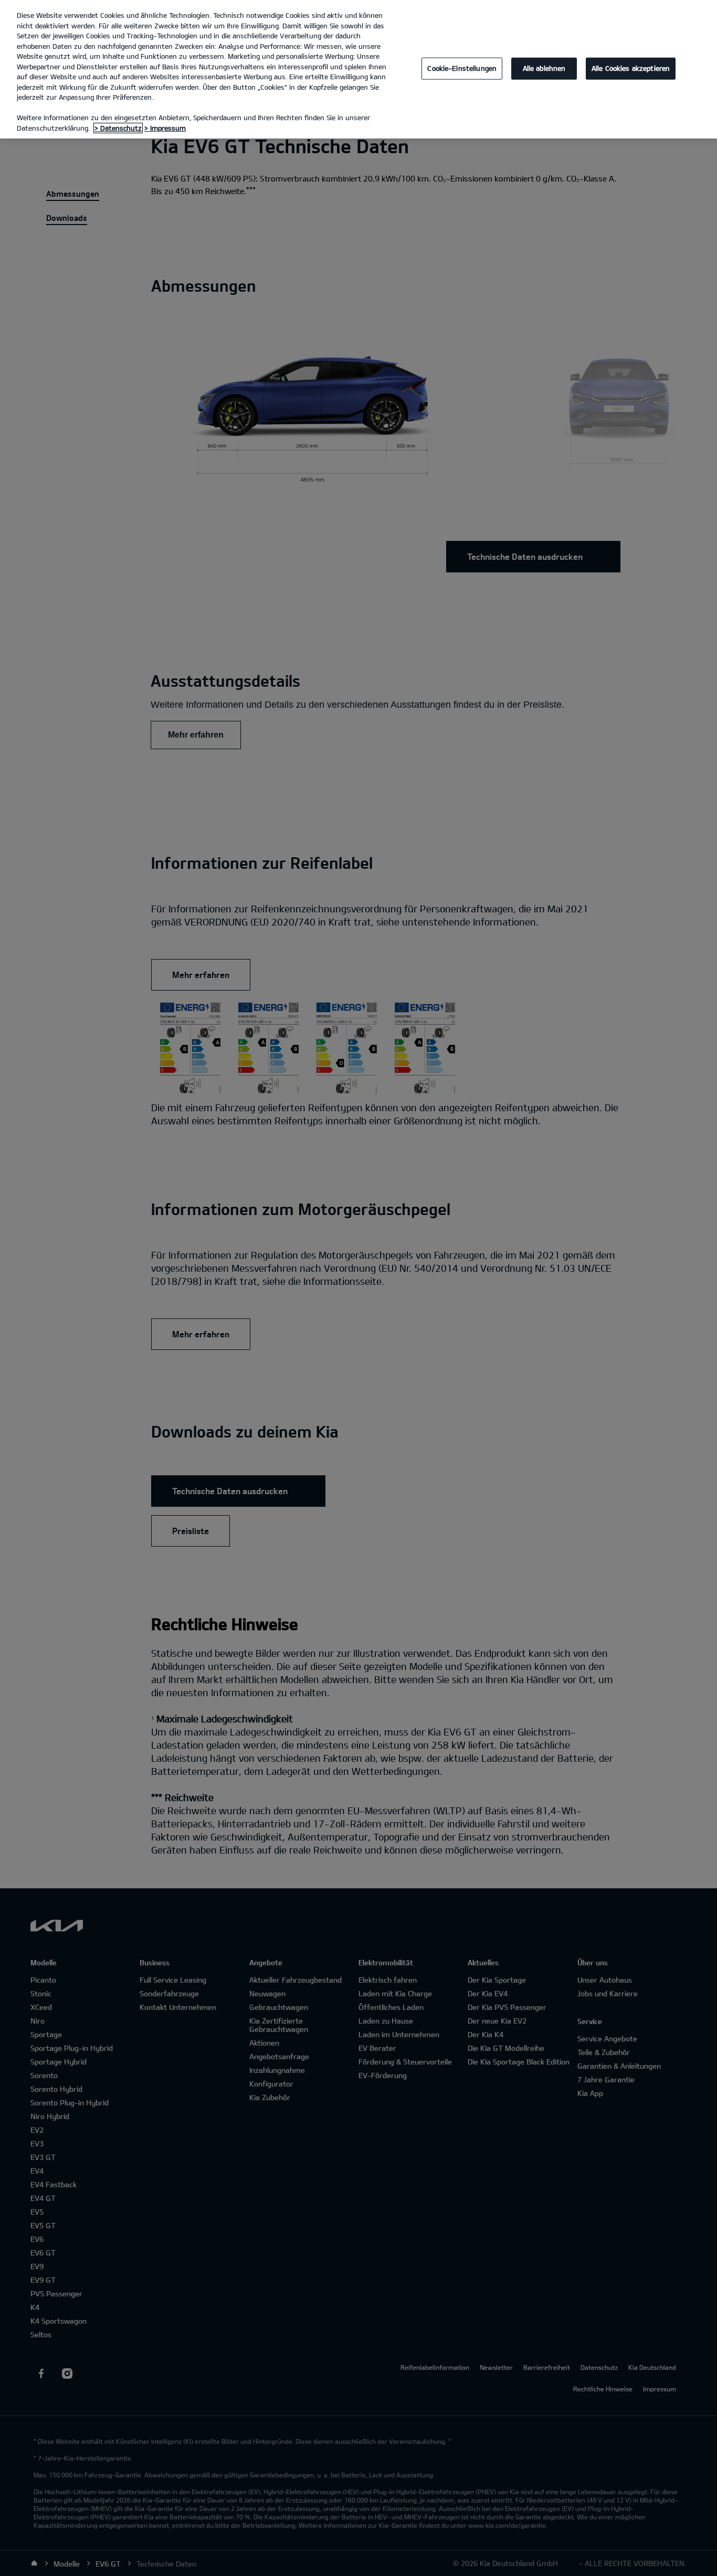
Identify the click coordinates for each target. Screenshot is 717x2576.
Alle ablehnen (544, 68)
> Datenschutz (118, 128)
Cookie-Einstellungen (462, 68)
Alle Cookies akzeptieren (631, 68)
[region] (358, 69)
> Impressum (165, 128)
